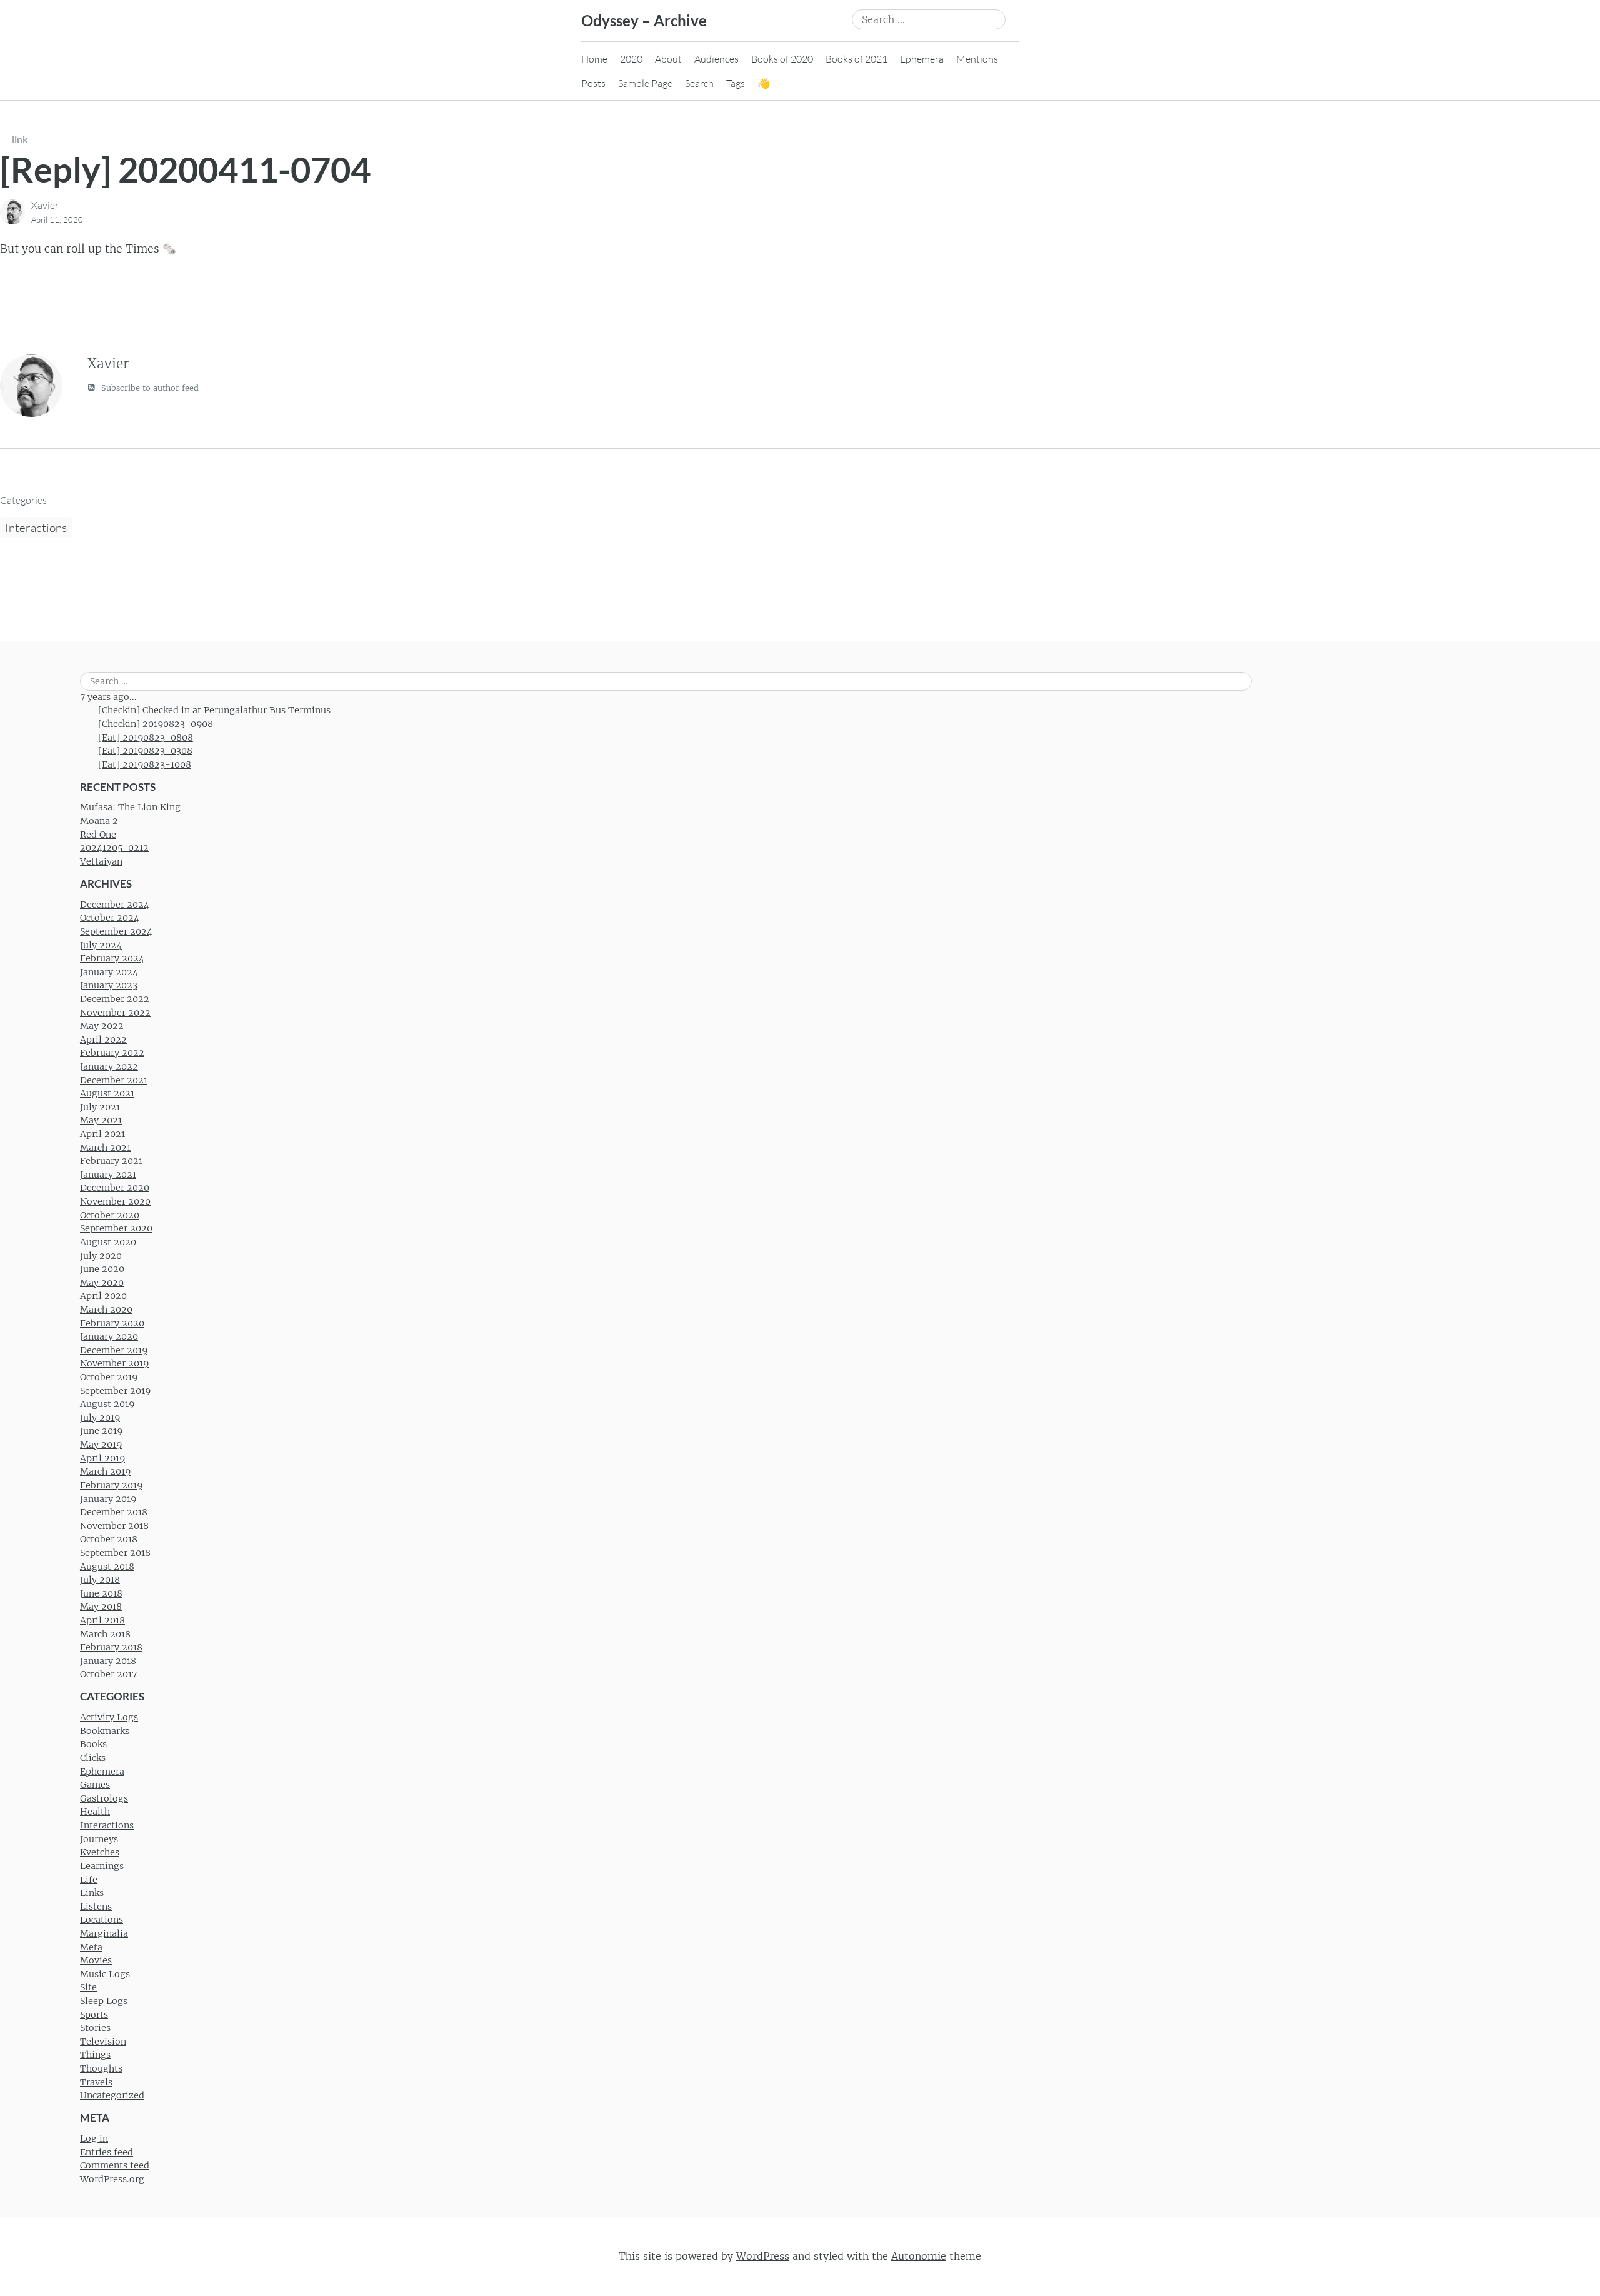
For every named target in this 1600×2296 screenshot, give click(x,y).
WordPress (763, 2256)
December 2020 (115, 1188)
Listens (96, 1907)
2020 (631, 59)
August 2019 (107, 1404)
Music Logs (105, 1974)
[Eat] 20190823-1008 (145, 764)
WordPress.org (112, 2179)
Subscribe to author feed (149, 388)
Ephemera (922, 59)
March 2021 (105, 1148)
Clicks (93, 1758)
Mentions (977, 59)
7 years (95, 697)
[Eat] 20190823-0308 (145, 751)
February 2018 (111, 1647)
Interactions (36, 528)
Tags (736, 83)
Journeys (99, 1839)
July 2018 (100, 1580)
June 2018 (101, 1593)
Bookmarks (105, 1731)
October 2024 (110, 918)
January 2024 (109, 972)
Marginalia (104, 1933)
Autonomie (919, 2256)
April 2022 (103, 1040)
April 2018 (102, 1620)
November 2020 (115, 1201)
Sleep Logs (104, 2001)
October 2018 (109, 1539)
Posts (593, 83)
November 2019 (114, 1363)
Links (92, 1893)
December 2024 (115, 905)
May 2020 (102, 1283)
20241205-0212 (114, 848)
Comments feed (115, 2165)
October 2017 (108, 1674)
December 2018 (114, 1512)
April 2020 (103, 1296)
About (668, 59)
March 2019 (105, 1471)
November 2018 (114, 1526)
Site (88, 1987)
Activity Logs (109, 1717)
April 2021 (102, 1134)
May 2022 (102, 1026)
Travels (96, 2082)
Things (95, 2055)
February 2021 (111, 1161)
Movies (96, 1960)
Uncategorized (112, 2095)
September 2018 (115, 1553)
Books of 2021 (857, 59)
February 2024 (112, 958)
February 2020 (112, 1323)
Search (699, 83)
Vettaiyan (101, 861)
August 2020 (108, 1242)
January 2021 (108, 1175)
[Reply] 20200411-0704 (185, 169)
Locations (102, 1920)
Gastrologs (104, 1798)
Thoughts (101, 2068)
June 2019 (101, 1431)
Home (594, 59)
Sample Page (645, 83)
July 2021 (100, 1107)
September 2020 (116, 1228)
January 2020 (109, 1336)
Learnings (102, 1866)
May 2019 (101, 1445)
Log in (94, 2138)
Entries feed (107, 2152)
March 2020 (106, 1310)
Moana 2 (99, 821)
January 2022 (109, 1066)
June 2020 (102, 1269)
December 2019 (114, 1350)
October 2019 (109, 1377)
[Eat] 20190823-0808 (146, 738)
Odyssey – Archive (644, 20)
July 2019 (100, 1418)
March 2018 (105, 1634)
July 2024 (101, 945)
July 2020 (101, 1256)
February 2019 (111, 1485)
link (20, 139)
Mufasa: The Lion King (130, 807)
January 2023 (109, 985)
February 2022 (112, 1053)
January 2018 (108, 1661)
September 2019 (115, 1391)
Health (95, 1812)
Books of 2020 (782, 59)
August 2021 (107, 1093)
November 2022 (115, 1013)
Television (103, 2042)
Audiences (717, 59)
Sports (94, 2015)
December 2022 (115, 999)
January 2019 (108, 1499)
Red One (98, 835)
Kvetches (100, 1852)
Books (93, 1744)
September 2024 (116, 931)
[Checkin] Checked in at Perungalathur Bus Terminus (214, 710)
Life (89, 1880)
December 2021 (114, 1080)
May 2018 (101, 1607)
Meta (91, 1947)
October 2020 (110, 1215)
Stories (95, 2028)
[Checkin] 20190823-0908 (156, 724)
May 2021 (101, 1120)
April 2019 (102, 1458)
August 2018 (107, 1567)
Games (95, 1785)
